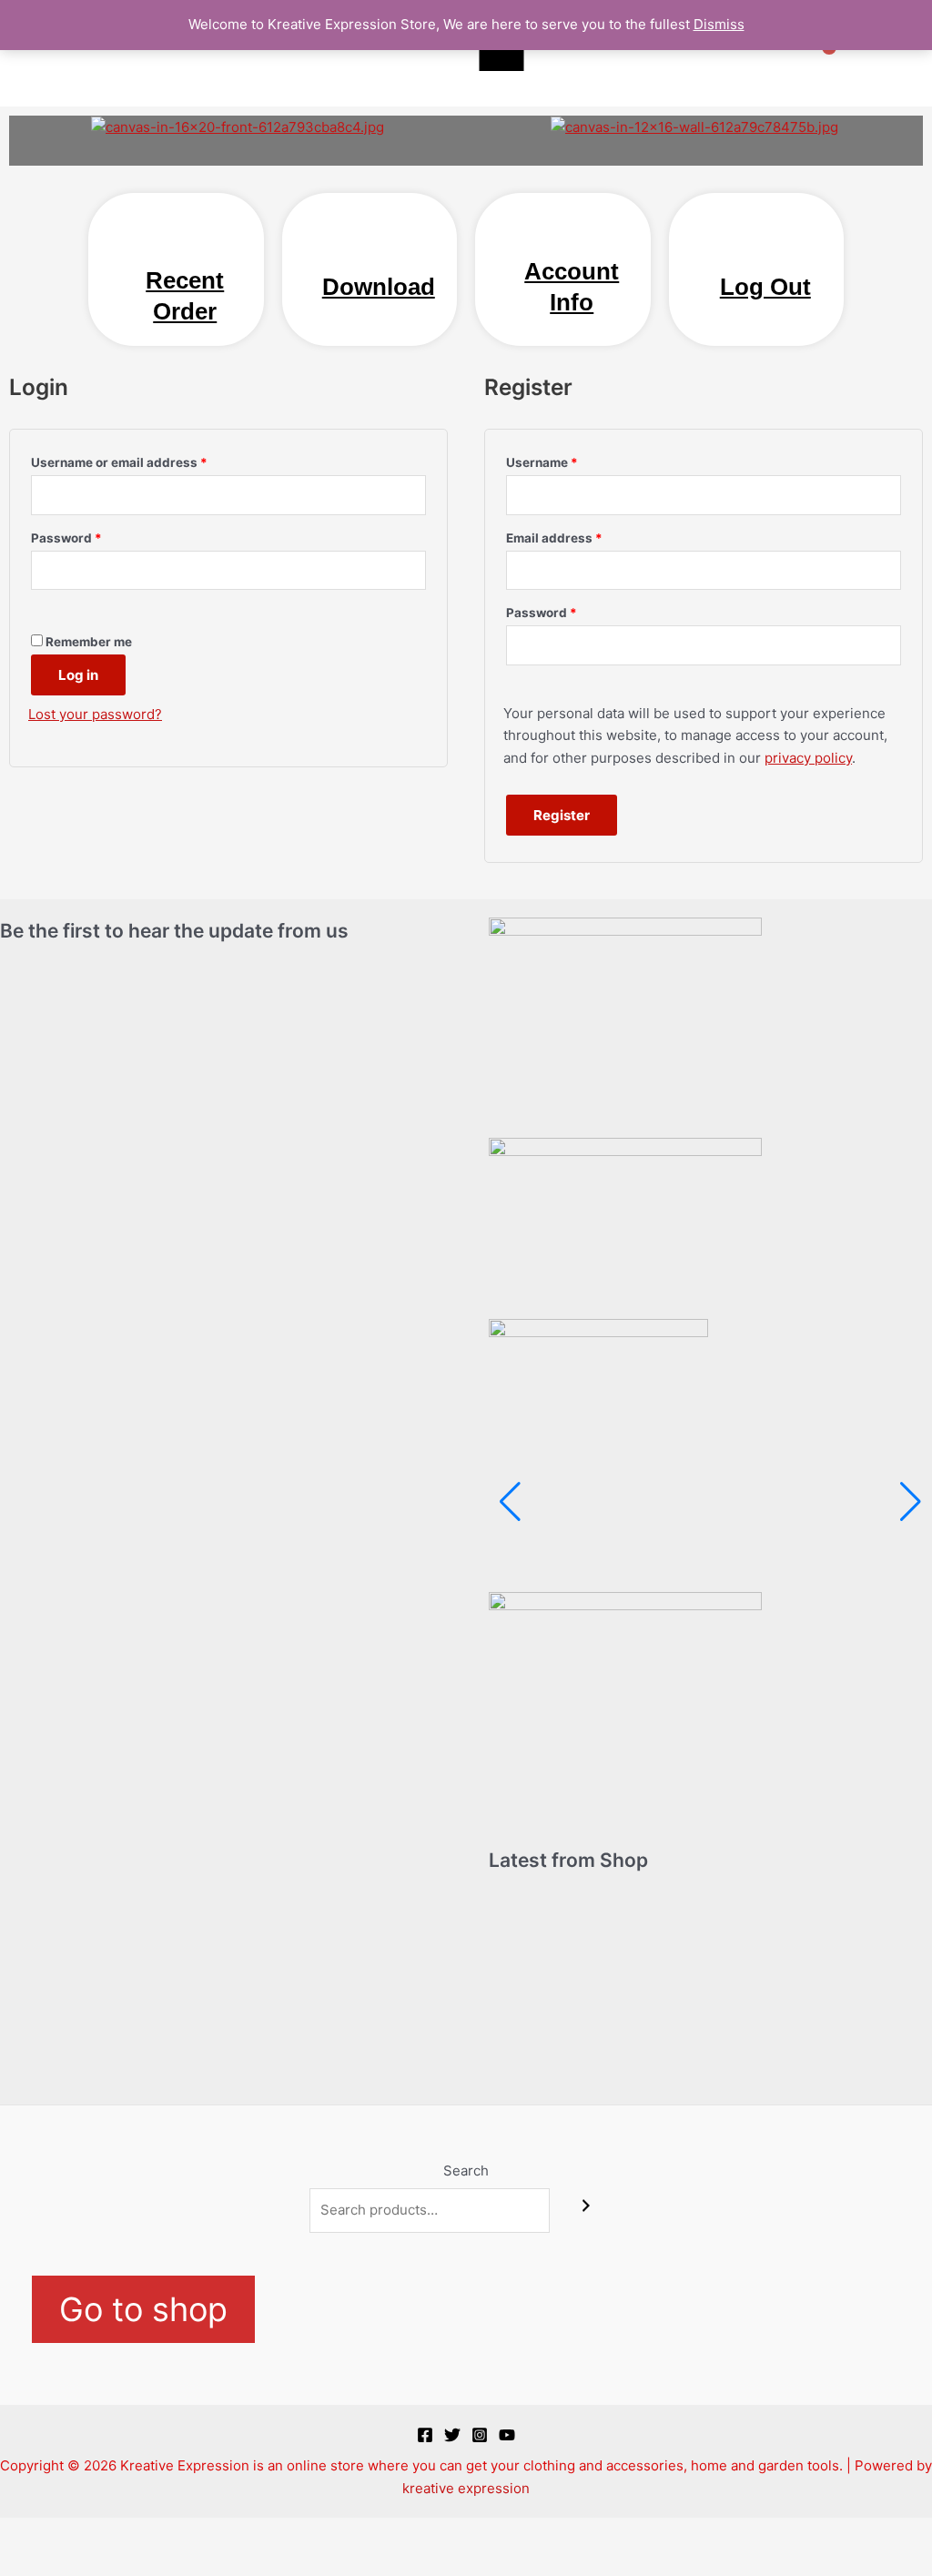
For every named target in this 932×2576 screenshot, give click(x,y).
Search (466, 2170)
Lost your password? (95, 714)
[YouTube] (507, 2435)
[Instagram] (480, 2435)
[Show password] (58, 605)
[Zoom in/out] (27, 2533)
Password (94, 536)
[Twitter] (452, 2435)
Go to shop (143, 2309)
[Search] (586, 2206)
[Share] (144, 2533)
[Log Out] (765, 249)
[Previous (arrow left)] (27, 2562)
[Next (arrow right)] (86, 2562)
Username (569, 460)
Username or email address (147, 460)
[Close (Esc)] (202, 2533)
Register (562, 815)
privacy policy (808, 758)
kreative (428, 2488)
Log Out (765, 287)
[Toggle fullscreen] (86, 2533)
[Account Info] (572, 234)
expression (494, 2488)
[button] (27, 127)
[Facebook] (425, 2435)
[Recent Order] (185, 243)
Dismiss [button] (719, 24)
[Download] (379, 249)
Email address (582, 536)
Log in (78, 675)
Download (379, 287)
